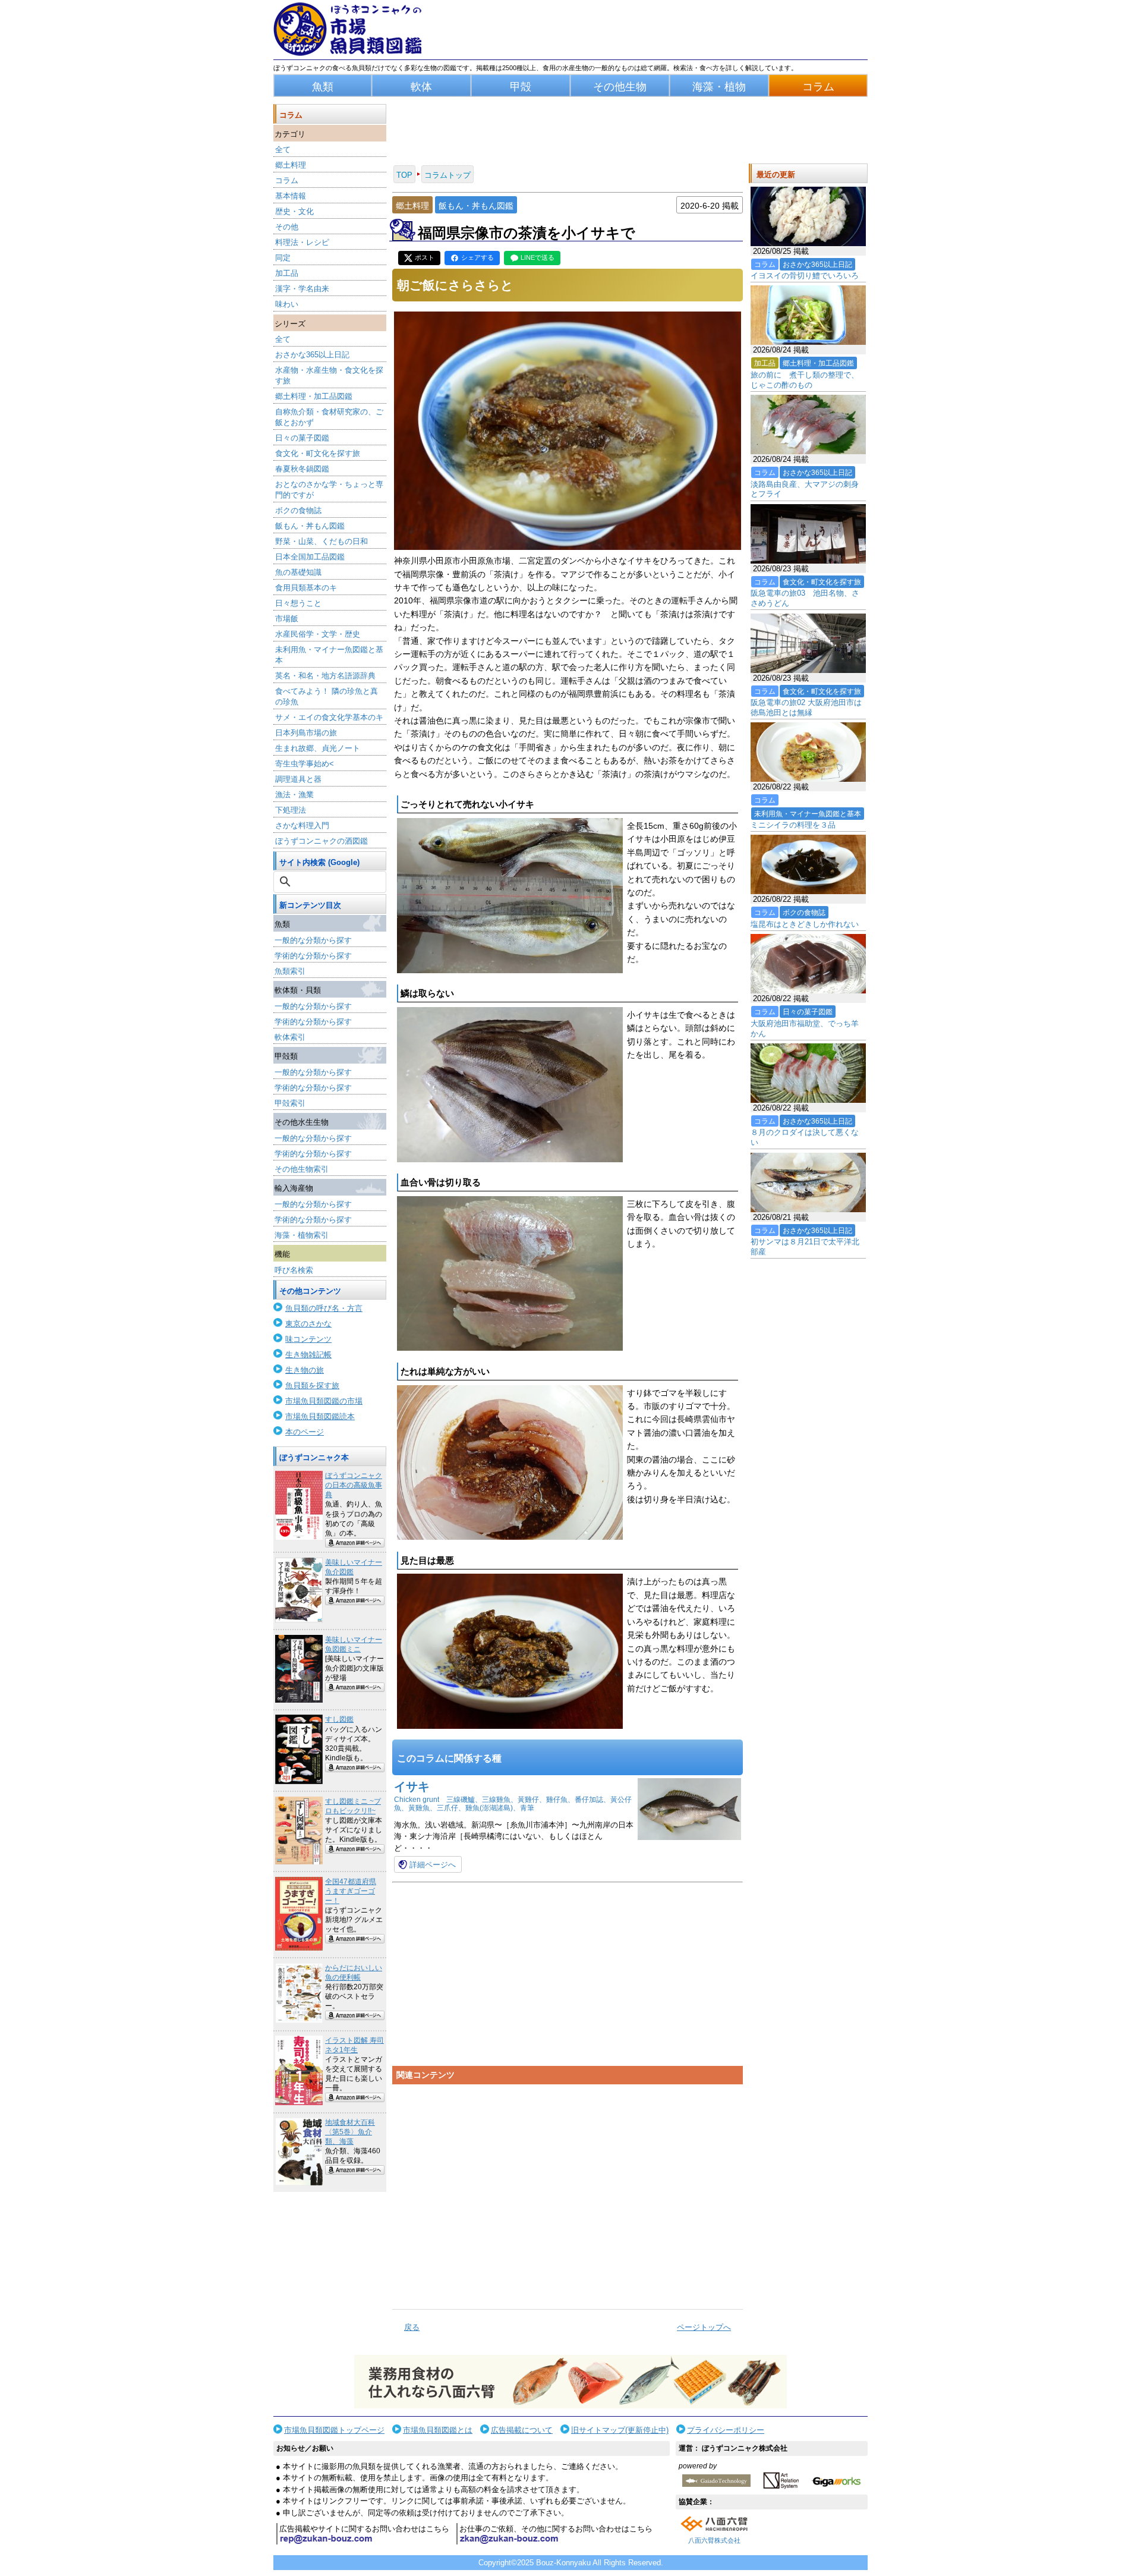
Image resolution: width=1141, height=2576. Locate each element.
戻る (412, 2327)
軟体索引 (290, 1037)
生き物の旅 (305, 1370)
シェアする (477, 257)
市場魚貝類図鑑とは (438, 2430)
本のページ (305, 1432)
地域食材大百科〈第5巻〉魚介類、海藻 (350, 2132)
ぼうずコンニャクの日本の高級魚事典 (354, 1485)
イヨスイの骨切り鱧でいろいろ (805, 276)
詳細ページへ (433, 1865)
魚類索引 (290, 971)
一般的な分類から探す (313, 940)
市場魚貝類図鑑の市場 (324, 1401)
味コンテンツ (308, 1339)
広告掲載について (522, 2430)
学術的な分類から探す (313, 956)
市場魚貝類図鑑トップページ (334, 2430)
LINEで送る (538, 257)
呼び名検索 (294, 1270)
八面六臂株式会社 (714, 2540)
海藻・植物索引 (302, 1235)
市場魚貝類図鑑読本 (320, 1416)
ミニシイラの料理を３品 (793, 825)
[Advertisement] (568, 2192)
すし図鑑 (339, 1719)
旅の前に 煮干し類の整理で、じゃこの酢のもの (805, 380)
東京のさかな (308, 1324)
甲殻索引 (290, 1103)
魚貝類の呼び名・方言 (324, 1308)
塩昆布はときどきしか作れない (805, 924)
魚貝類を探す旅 (312, 1385)
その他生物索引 (302, 1169)
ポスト (425, 257)
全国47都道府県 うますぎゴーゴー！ (351, 1891)
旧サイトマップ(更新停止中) (620, 2430)
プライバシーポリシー (726, 2430)
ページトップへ (704, 2327)
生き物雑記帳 (308, 1355)
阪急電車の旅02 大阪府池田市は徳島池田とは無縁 (806, 707)
